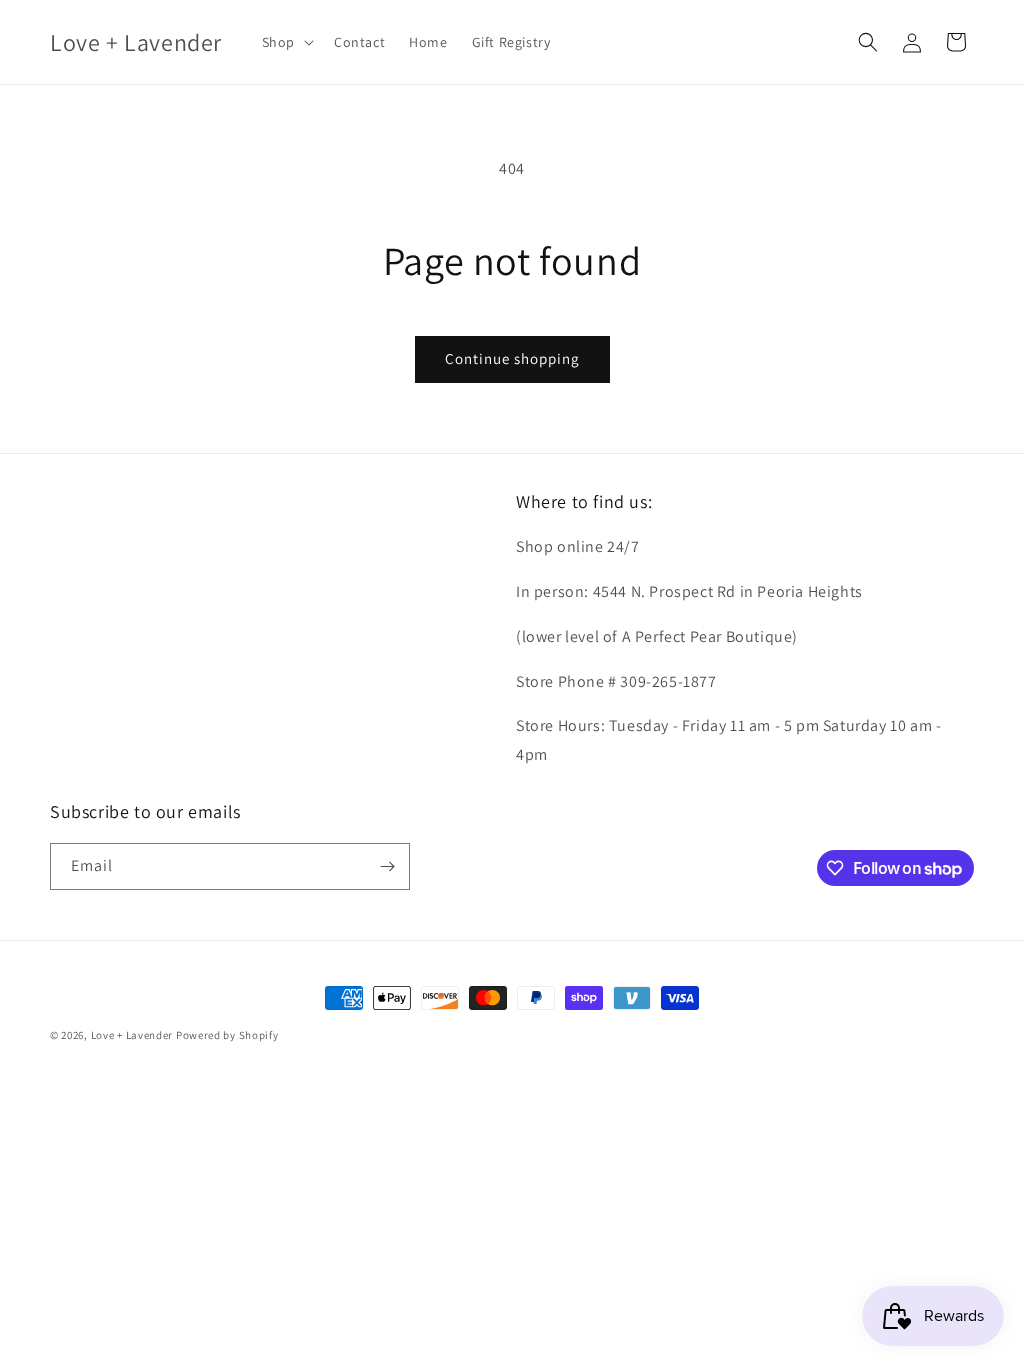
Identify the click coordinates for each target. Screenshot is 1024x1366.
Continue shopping (512, 358)
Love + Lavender (133, 1035)
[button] (286, 42)
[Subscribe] (387, 866)
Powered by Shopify (227, 1035)
